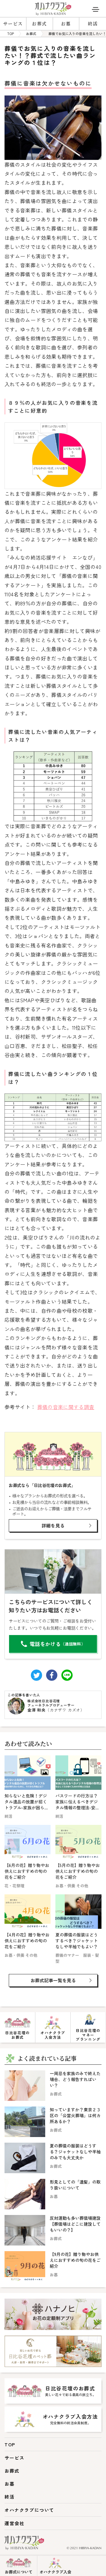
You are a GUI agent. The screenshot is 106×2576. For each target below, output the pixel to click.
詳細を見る (53, 1525)
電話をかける (57, 1644)
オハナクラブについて (29, 2510)
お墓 (66, 24)
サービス (13, 24)
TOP (10, 2444)
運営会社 (14, 2523)
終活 (93, 24)
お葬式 (39, 24)
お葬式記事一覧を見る (53, 1980)
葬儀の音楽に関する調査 (66, 1407)
